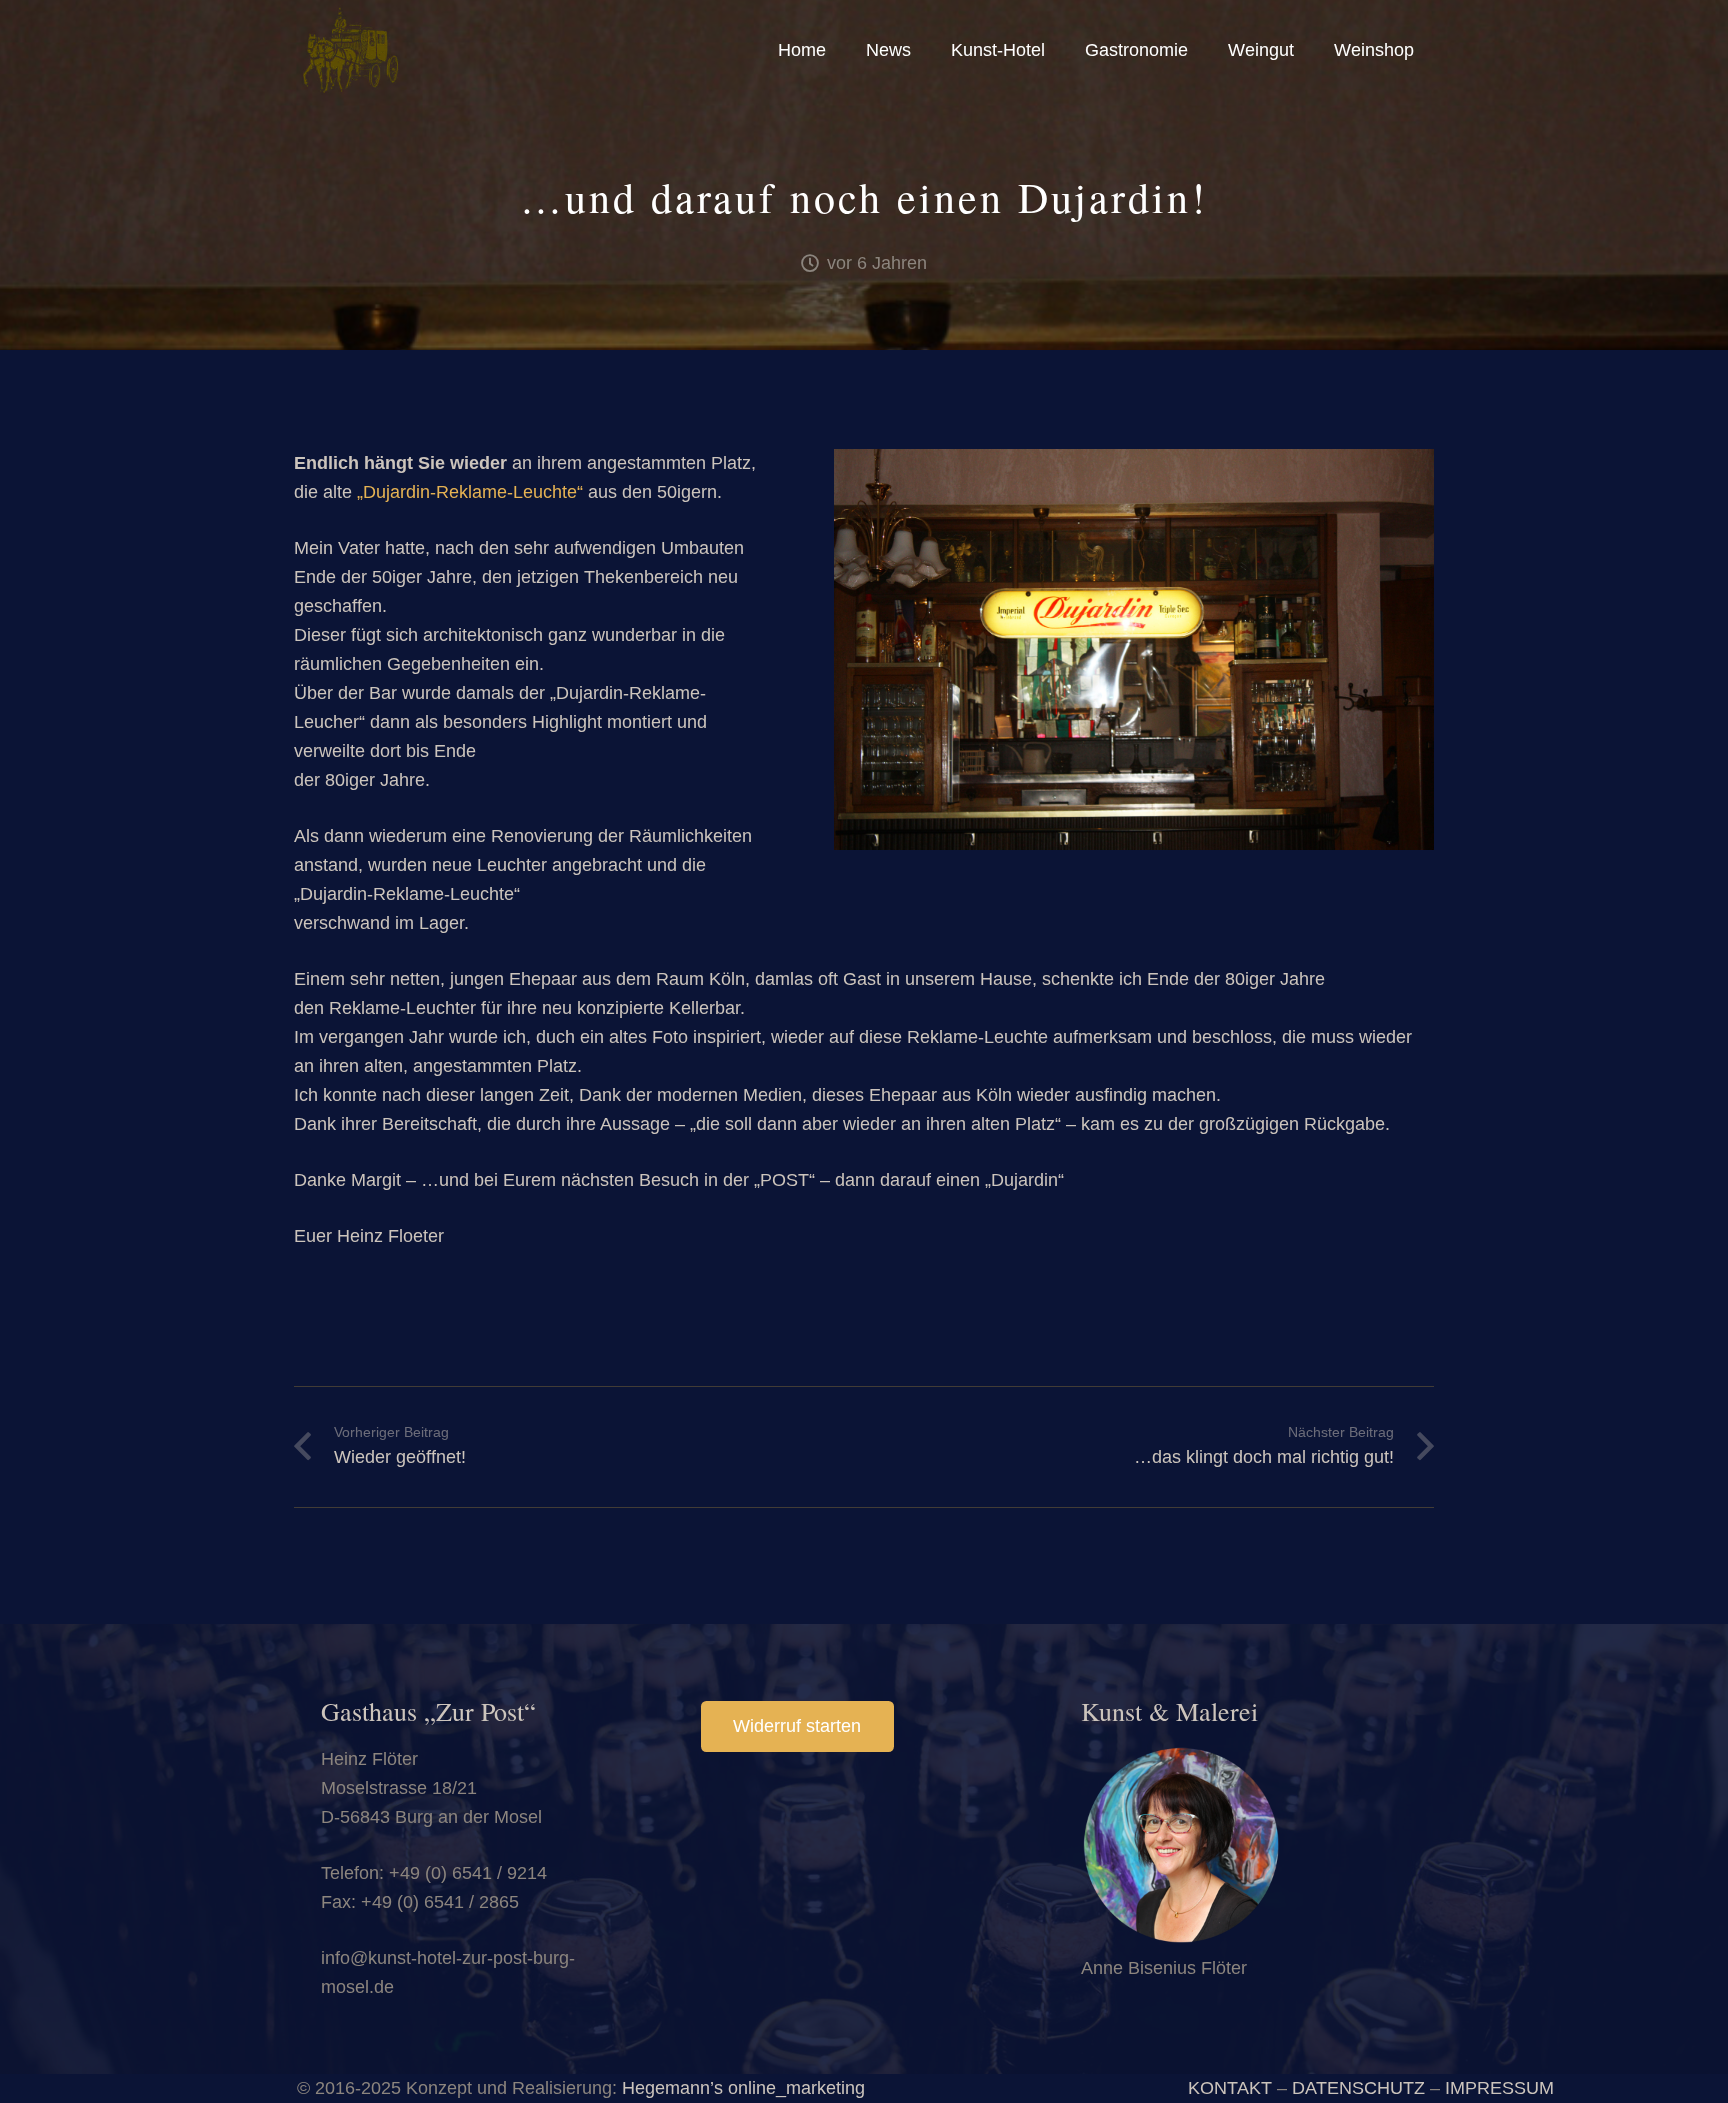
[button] (1056, 50)
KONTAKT (1230, 2088)
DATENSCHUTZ (1358, 2088)
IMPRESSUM (1499, 2088)
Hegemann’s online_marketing (743, 2088)
